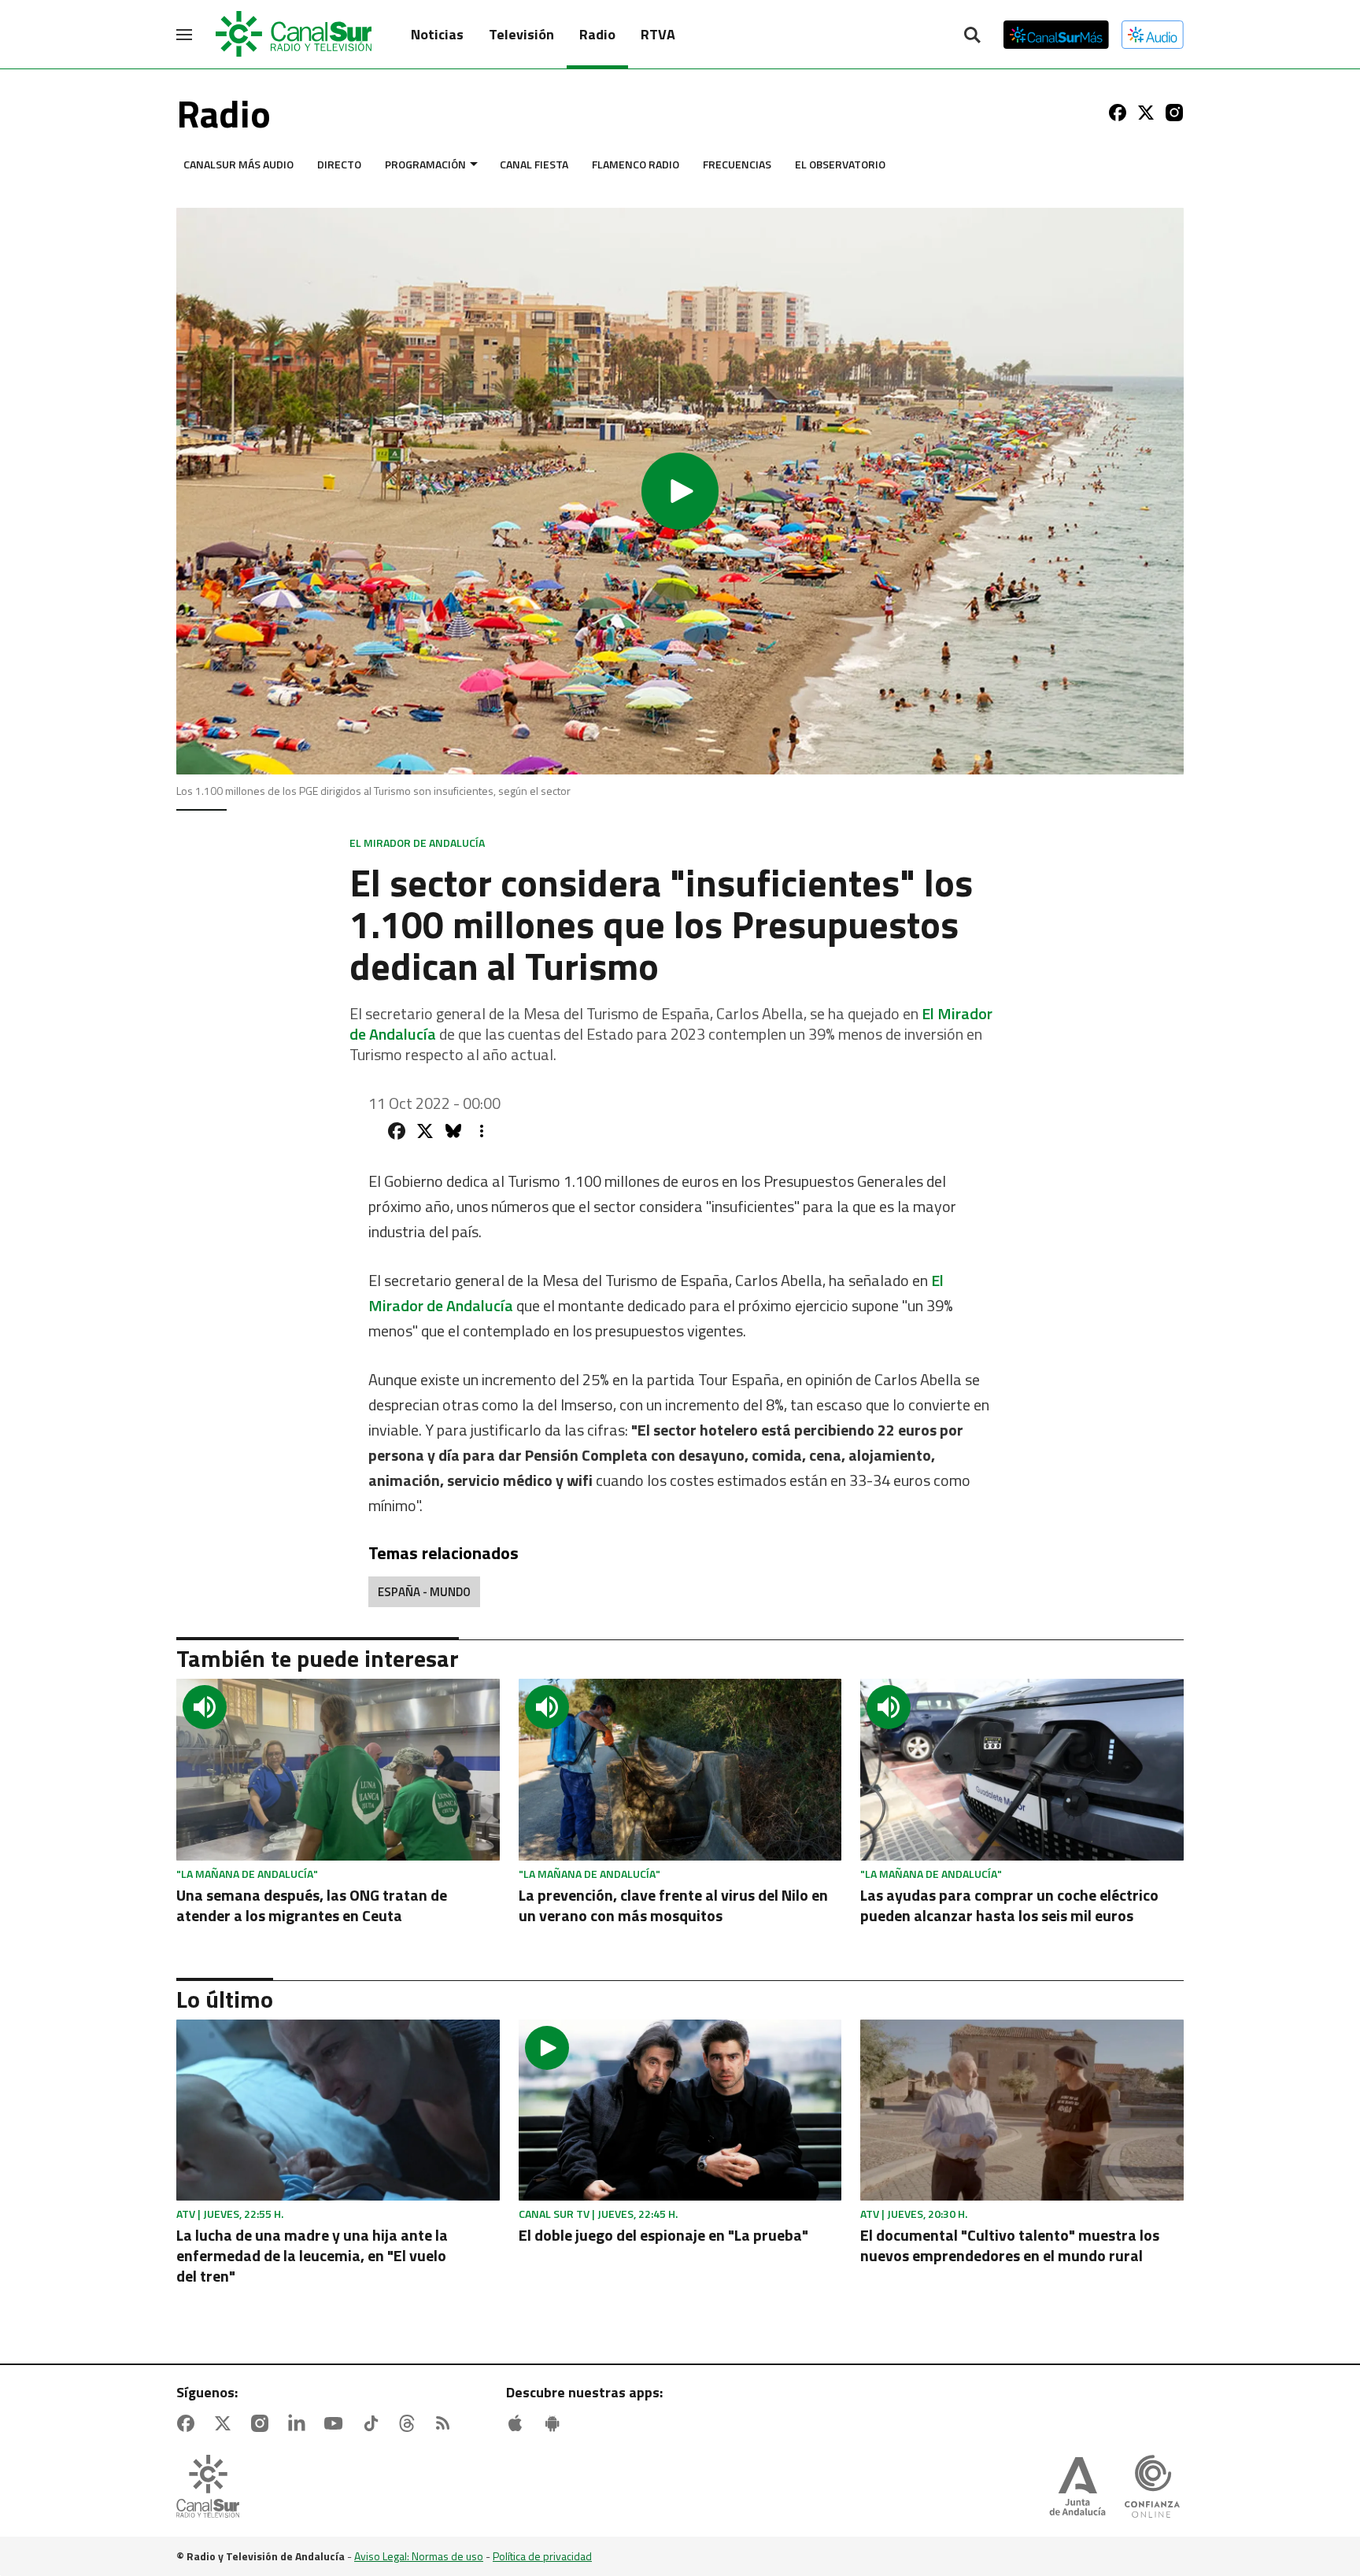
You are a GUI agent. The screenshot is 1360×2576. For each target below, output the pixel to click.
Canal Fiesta (534, 164)
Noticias (437, 34)
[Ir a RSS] (446, 2423)
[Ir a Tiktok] (374, 2423)
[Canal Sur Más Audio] (1153, 35)
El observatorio (840, 164)
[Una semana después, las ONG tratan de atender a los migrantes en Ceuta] (338, 1770)
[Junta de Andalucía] (1077, 2488)
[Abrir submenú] (474, 164)
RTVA (658, 34)
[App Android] (556, 2423)
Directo (339, 164)
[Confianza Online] (1152, 2488)
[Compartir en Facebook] (397, 1131)
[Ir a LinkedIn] (300, 2423)
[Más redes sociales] (482, 1131)
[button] (680, 491)
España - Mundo (424, 1592)
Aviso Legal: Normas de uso (419, 2556)
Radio (597, 34)
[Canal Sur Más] (1056, 35)
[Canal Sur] (294, 35)
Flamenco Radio (636, 164)
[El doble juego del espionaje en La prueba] (680, 2110)
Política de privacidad (542, 2556)
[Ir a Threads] (410, 2423)
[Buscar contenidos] (972, 36)
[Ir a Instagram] (1174, 113)
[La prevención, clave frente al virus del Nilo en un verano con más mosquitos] (680, 1770)
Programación (425, 164)
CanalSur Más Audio (238, 164)
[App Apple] (519, 2423)
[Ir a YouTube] (337, 2423)
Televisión (521, 34)
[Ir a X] (1146, 113)
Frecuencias (737, 164)
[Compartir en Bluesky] (453, 1131)
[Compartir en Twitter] (425, 1131)
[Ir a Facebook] (1118, 113)
